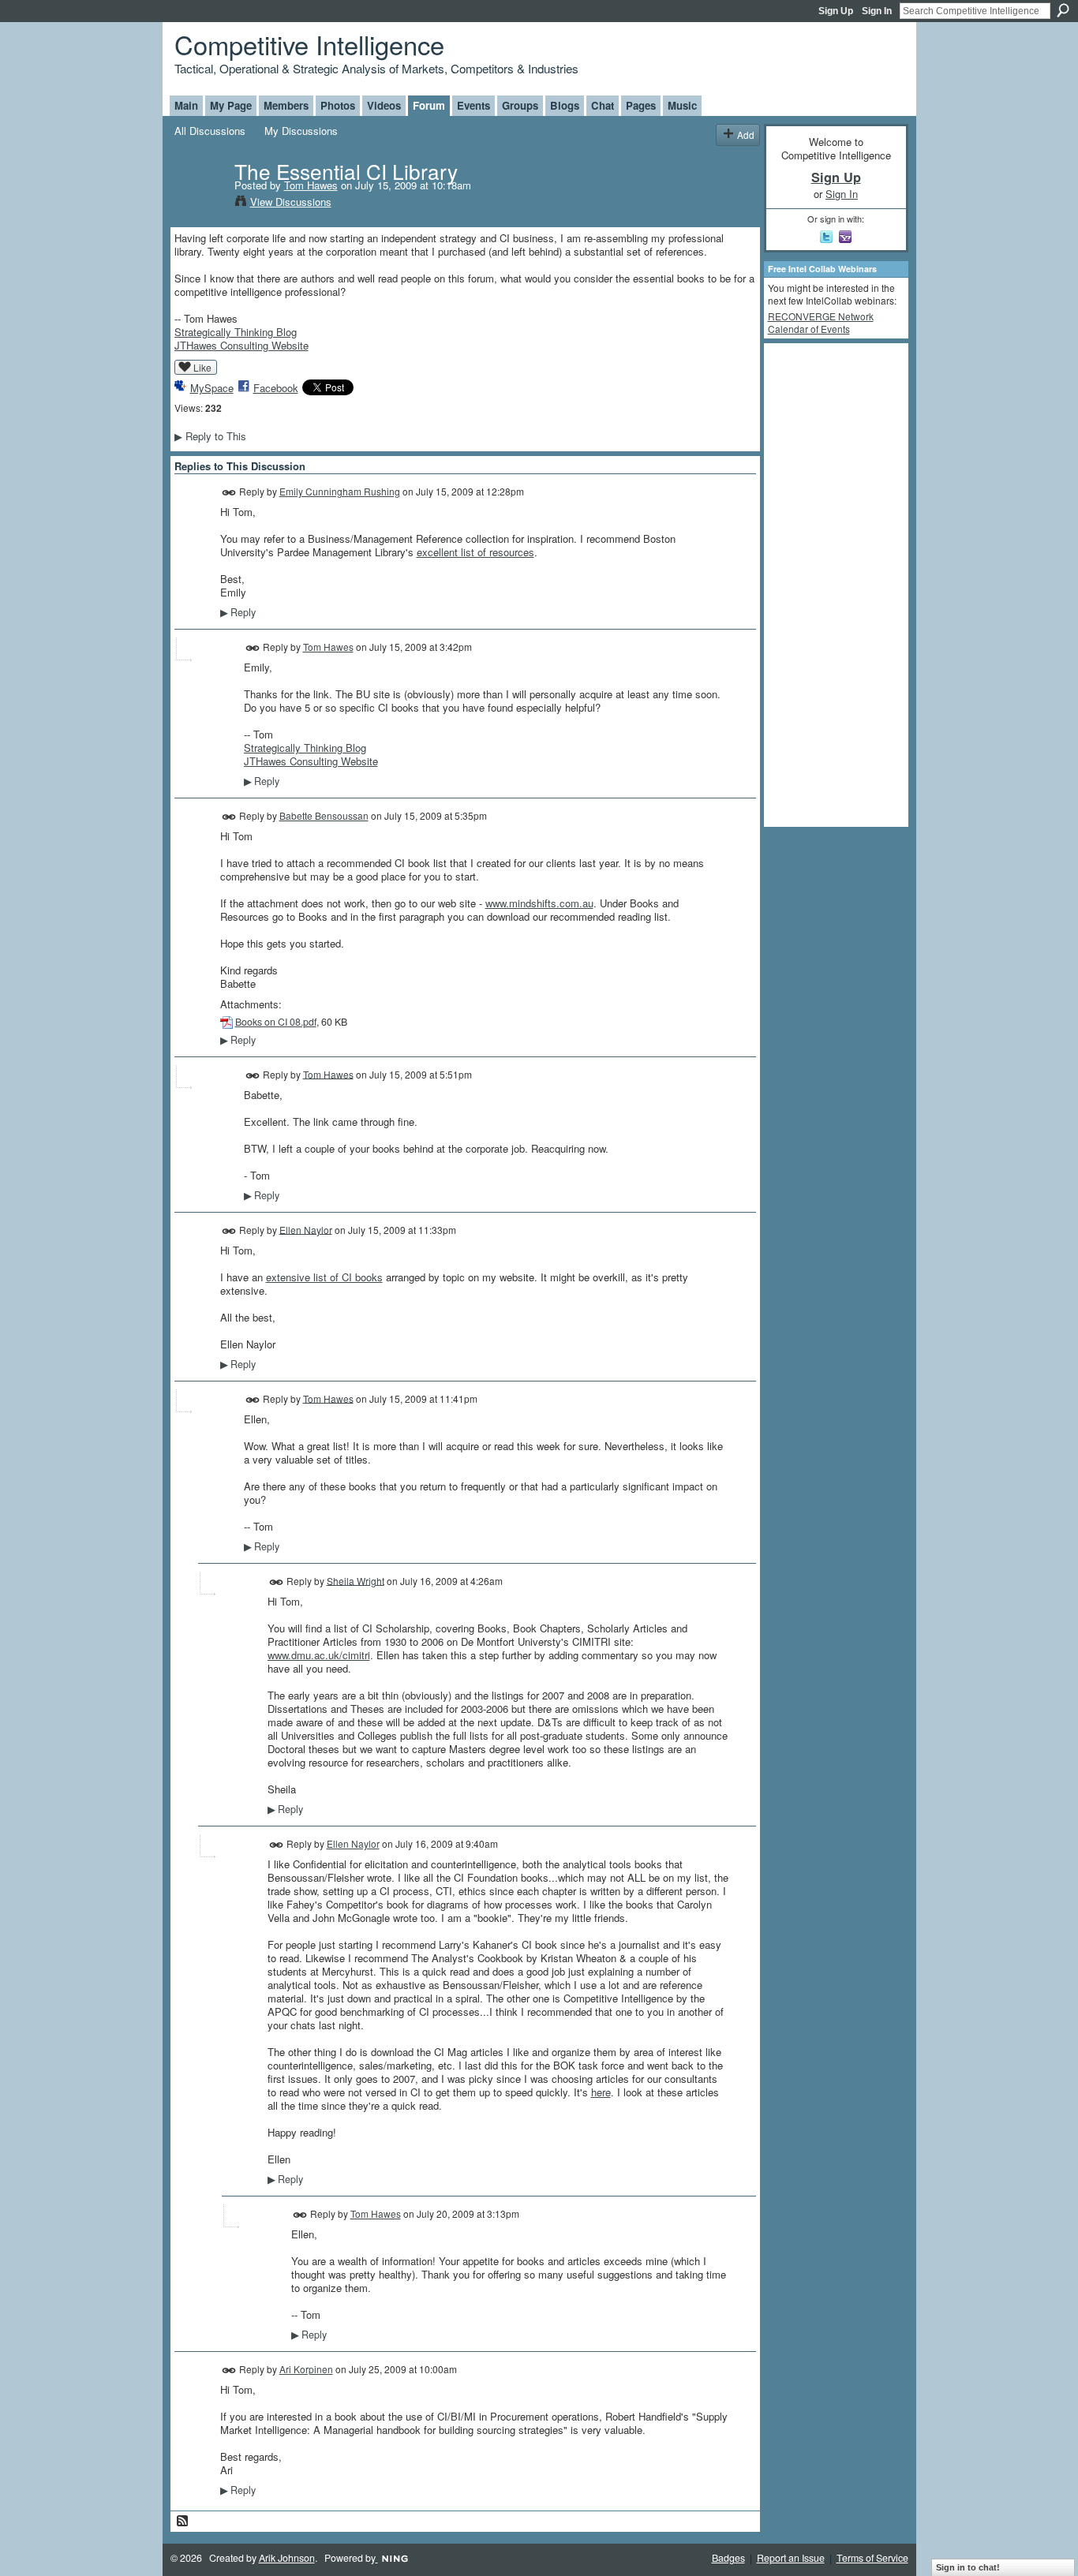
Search (1063, 10)
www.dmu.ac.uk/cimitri (319, 1655)
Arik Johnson (287, 2558)
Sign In (877, 11)
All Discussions (210, 131)
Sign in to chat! (968, 2567)
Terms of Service (872, 2558)
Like (202, 367)
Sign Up (836, 11)
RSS (183, 2522)
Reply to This (210, 436)
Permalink (229, 493)
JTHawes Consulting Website (241, 345)
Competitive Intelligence (309, 44)
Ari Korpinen (306, 2369)
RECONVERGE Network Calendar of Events (821, 322)
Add (746, 135)
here (601, 2092)
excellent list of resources (475, 552)
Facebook (276, 388)
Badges (728, 2558)
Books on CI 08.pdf (276, 1022)
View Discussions (291, 202)
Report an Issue (791, 2558)
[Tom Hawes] (200, 204)
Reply (238, 612)
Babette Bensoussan (324, 815)
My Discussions (301, 131)
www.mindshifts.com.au (539, 903)
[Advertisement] (831, 584)
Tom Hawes (311, 185)
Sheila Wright (356, 1580)
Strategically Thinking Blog (236, 332)
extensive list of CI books (324, 1277)
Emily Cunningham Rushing (340, 491)
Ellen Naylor (306, 1229)
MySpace (212, 388)
